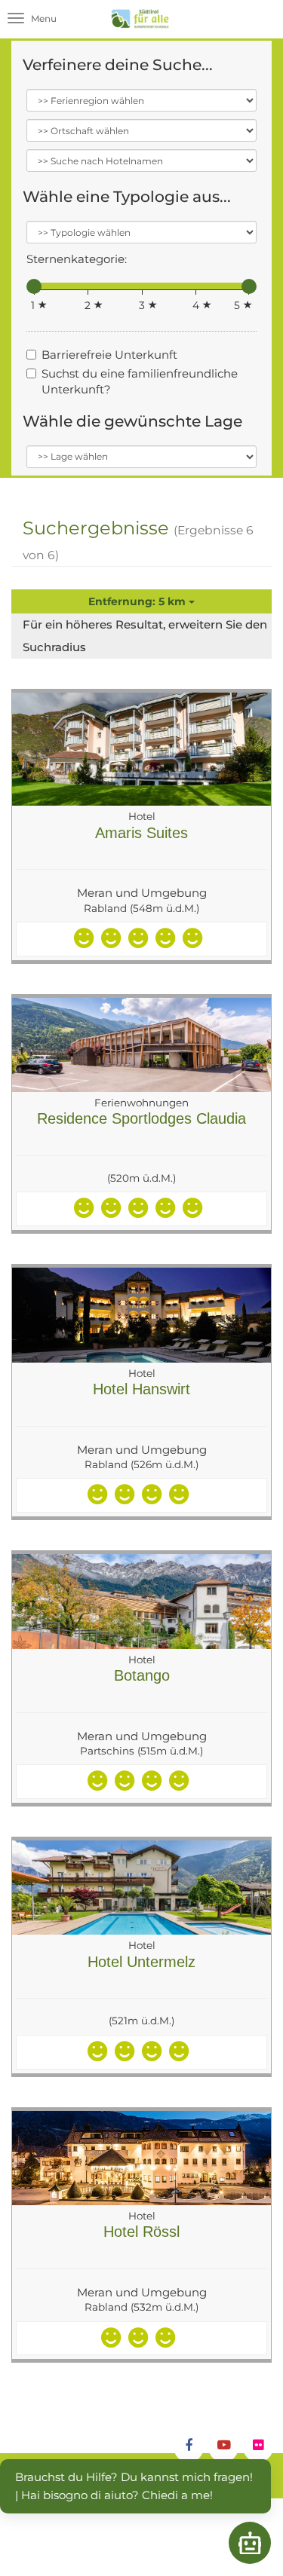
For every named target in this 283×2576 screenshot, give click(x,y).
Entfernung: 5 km (138, 601)
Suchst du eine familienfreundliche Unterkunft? (140, 381)
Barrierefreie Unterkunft (109, 355)
